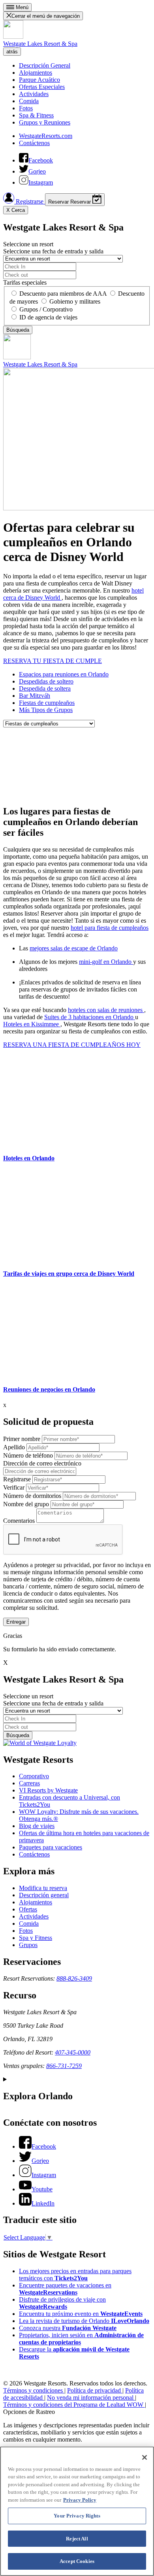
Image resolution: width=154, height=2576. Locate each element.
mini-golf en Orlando (106, 962)
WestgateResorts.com (46, 136)
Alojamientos (36, 73)
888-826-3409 (74, 1978)
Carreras (29, 1783)
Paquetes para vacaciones (51, 1847)
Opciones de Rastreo (29, 2412)
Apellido (14, 1447)
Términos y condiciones (34, 2390)
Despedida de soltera (45, 688)
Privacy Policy (80, 2500)
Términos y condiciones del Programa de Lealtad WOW (74, 2405)
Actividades (34, 94)
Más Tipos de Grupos (46, 710)
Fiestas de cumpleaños (47, 703)
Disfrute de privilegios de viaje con (62, 2303)
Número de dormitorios (32, 1496)
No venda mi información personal (91, 2398)
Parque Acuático (39, 80)
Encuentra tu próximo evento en (81, 2314)
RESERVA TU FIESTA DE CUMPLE (53, 661)
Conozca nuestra (68, 2328)
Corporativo (34, 1776)
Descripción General (45, 65)
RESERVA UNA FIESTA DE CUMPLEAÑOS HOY (72, 1045)
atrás (12, 52)
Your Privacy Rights (77, 2516)
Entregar (16, 1622)
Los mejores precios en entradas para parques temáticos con (75, 2275)
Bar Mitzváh (35, 696)
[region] (77, 2511)
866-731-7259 (64, 2066)
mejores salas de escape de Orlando (74, 948)
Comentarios (19, 1521)
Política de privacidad (95, 2390)
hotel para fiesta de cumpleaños (110, 928)
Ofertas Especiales (42, 87)
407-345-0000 (73, 2052)
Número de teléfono (28, 1455)
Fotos (26, 108)
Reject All (77, 2539)
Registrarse (30, 201)
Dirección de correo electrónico (42, 1463)
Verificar (14, 1487)
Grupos (28, 1945)
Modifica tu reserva (43, 1888)
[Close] (145, 2457)
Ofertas (28, 1909)
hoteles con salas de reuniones (106, 1010)
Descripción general (44, 1895)
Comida (29, 101)
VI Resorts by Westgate (48, 1790)
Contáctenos (34, 143)
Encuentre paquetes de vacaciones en (65, 2289)
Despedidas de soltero (46, 681)
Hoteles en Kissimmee (32, 1024)
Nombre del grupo (26, 1504)
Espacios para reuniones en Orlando (64, 674)
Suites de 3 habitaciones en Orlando (90, 1017)
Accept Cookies (77, 2561)
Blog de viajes (37, 1826)
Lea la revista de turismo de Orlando (84, 2321)
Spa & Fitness (36, 115)
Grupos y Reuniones (45, 122)
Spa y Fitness (36, 1938)
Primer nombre (22, 1439)
